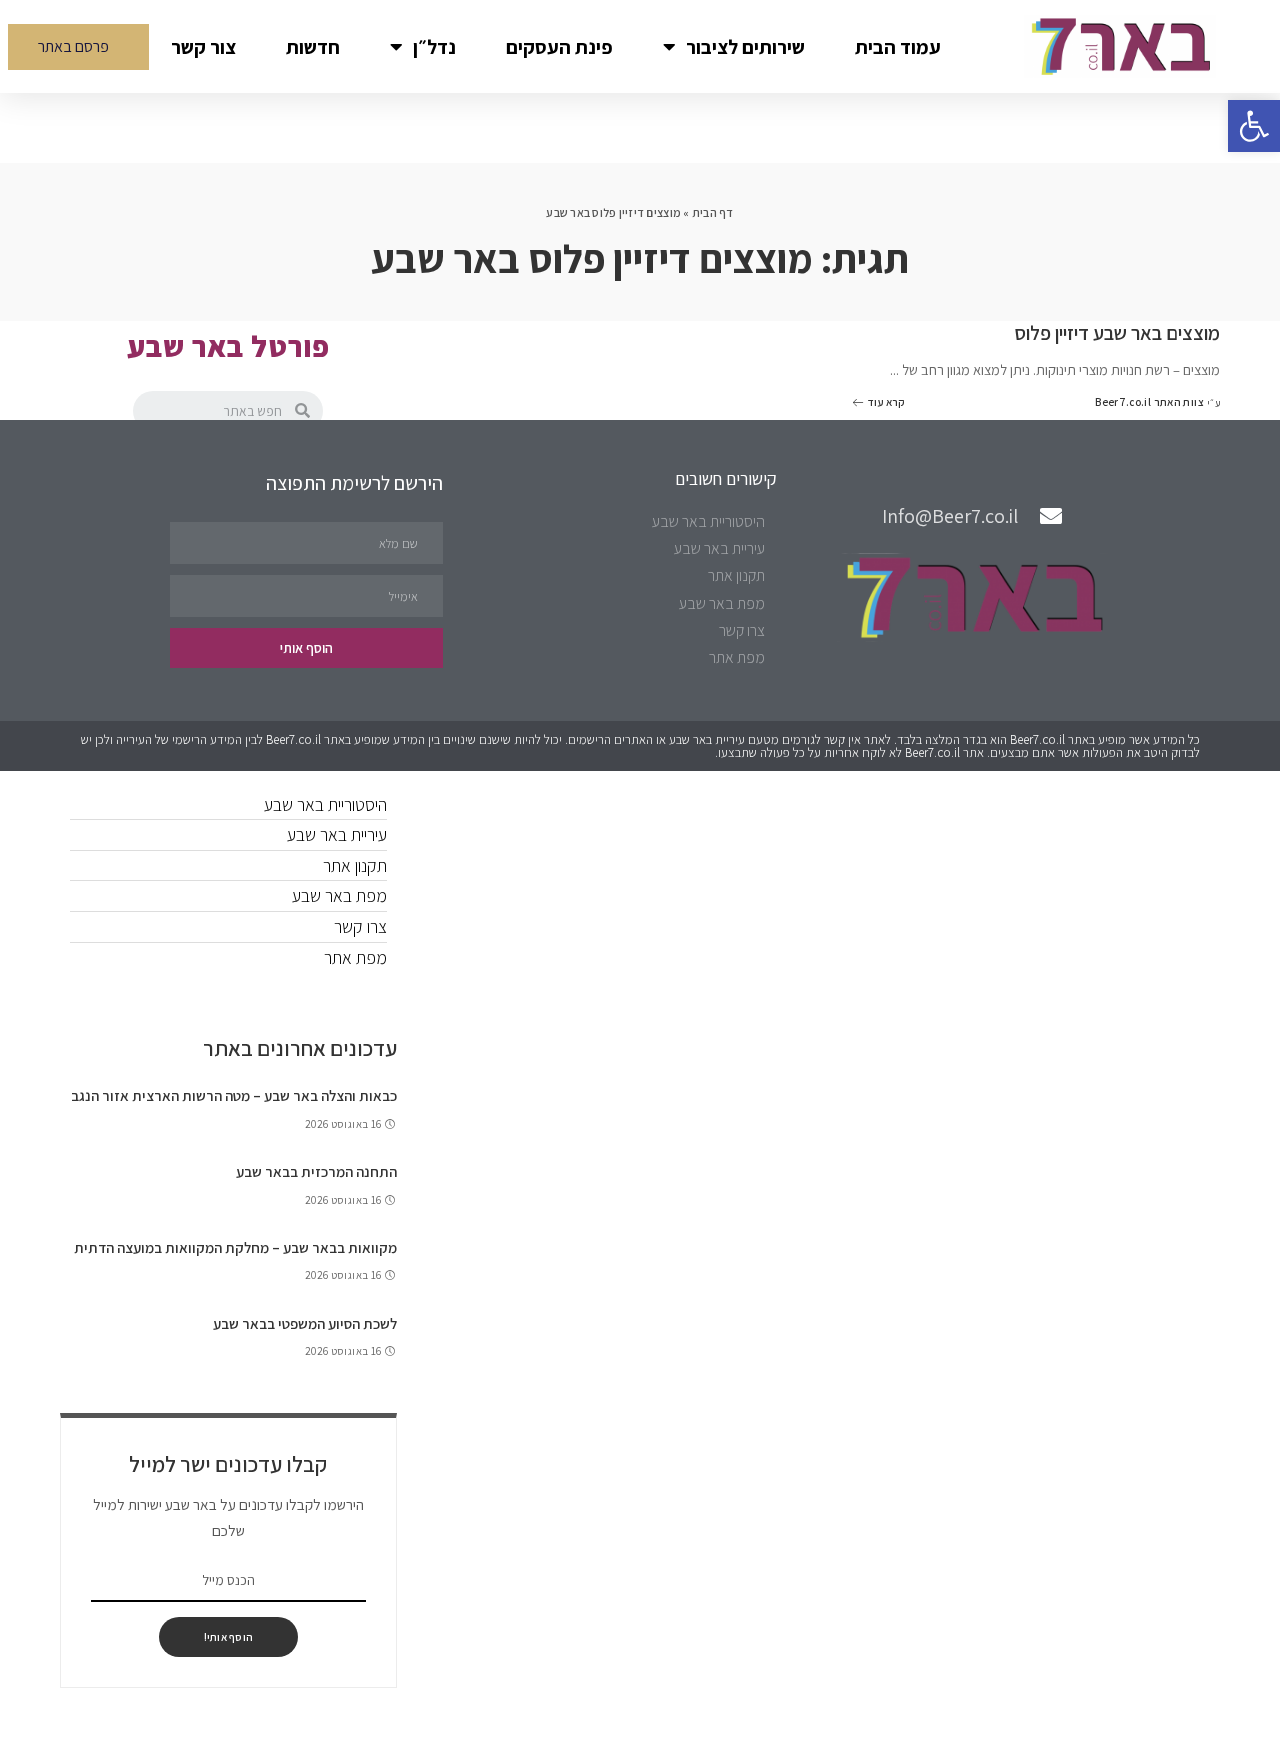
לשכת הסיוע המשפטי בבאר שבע (305, 1323)
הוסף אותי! (228, 1637)
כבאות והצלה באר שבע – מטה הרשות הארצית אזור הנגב (234, 1095)
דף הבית (713, 212)
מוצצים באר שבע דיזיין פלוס (1117, 333)
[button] (78, 47)
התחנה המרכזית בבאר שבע (316, 1171)
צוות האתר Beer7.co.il (1149, 402)
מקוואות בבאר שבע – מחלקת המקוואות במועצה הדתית (235, 1247)
